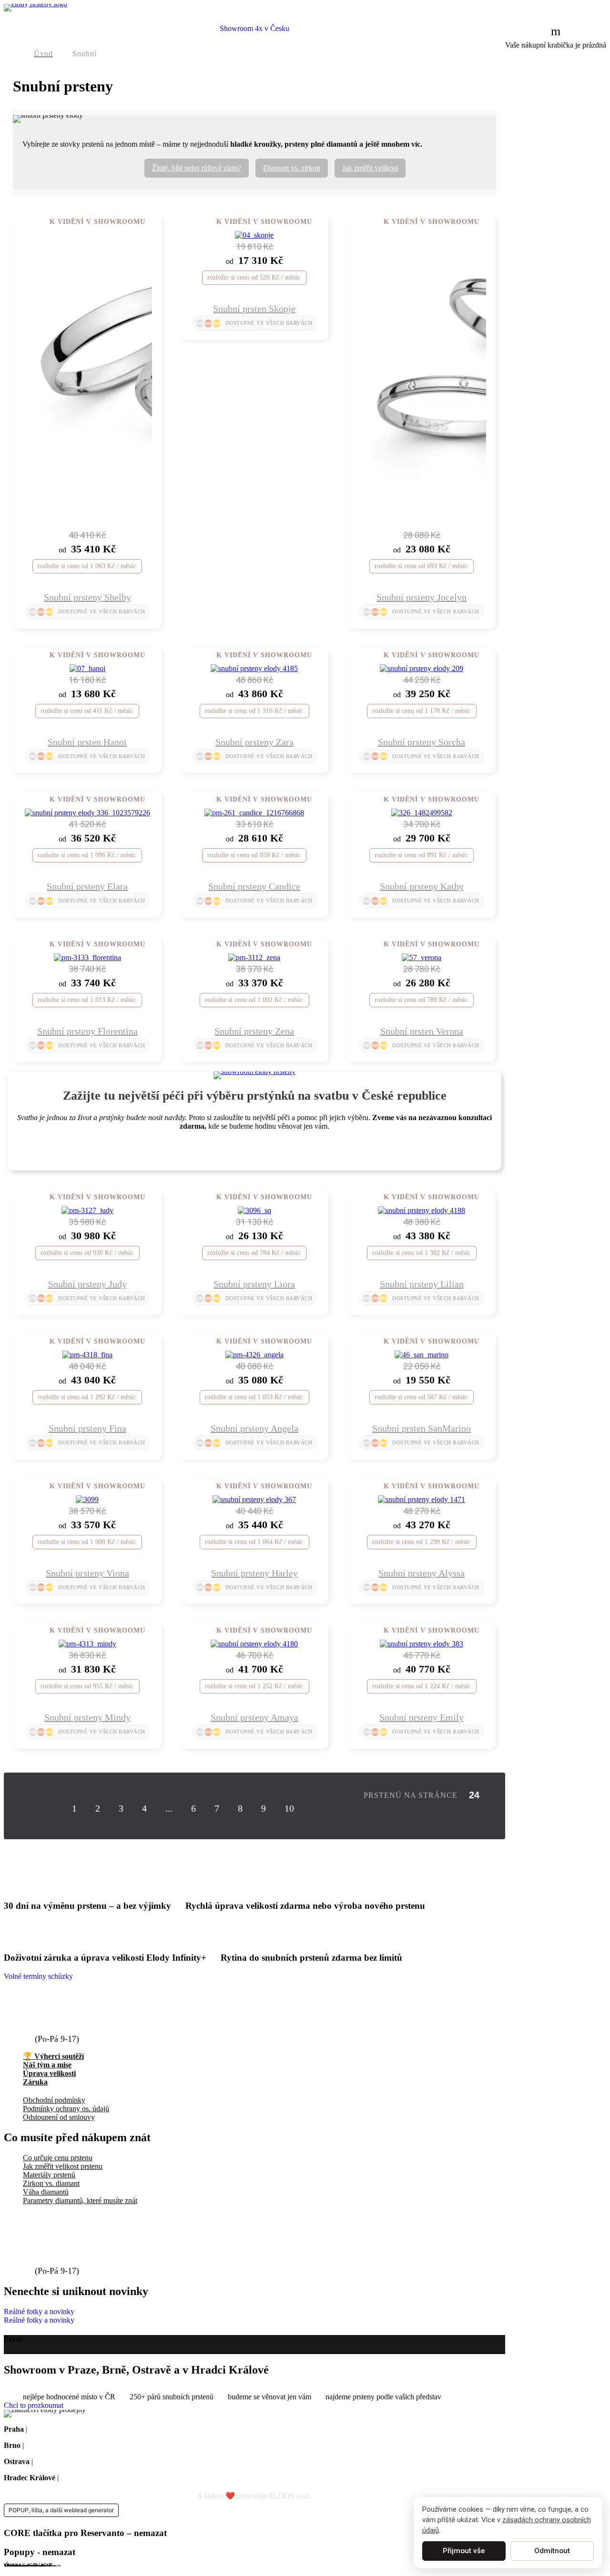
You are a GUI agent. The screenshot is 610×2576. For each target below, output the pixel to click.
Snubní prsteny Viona (87, 1573)
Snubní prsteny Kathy (422, 886)
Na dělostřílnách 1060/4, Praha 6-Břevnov (93, 2429)
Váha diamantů (46, 2192)
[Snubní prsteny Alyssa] (422, 1499)
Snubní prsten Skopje (254, 309)
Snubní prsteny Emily (422, 1717)
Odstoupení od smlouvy (59, 2117)
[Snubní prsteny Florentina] (87, 957)
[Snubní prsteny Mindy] (87, 1644)
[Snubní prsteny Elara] (87, 813)
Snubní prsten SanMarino (422, 1428)
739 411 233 (61, 2028)
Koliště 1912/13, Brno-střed (68, 2445)
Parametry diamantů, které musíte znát (80, 2200)
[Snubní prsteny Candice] (254, 813)
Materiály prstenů (49, 2175)
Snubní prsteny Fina (87, 1428)
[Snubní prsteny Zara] (254, 668)
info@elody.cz (65, 2010)
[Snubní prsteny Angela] (254, 1355)
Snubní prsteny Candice (254, 886)
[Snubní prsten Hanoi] (87, 668)
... (169, 1808)
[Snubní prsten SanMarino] (422, 1355)
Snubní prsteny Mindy (87, 1717)
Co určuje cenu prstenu (58, 2158)
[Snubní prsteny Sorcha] (422, 668)
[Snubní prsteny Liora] (254, 1210)
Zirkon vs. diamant (51, 2183)
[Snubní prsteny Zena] (254, 957)
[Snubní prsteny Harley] (254, 1499)
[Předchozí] (48, 1809)
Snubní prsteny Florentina (87, 1031)
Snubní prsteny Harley (254, 1573)
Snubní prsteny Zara (254, 742)
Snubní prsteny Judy (87, 1284)
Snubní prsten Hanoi (87, 742)
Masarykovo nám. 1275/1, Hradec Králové (125, 2478)
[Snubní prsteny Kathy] (422, 813)
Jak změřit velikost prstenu (63, 2166)
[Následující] (318, 1809)
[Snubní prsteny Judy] (87, 1210)
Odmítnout (552, 2551)
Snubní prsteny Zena (254, 1031)
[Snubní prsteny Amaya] (254, 1644)
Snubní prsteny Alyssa (422, 1573)
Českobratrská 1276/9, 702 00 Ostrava (93, 2461)
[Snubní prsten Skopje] (254, 235)
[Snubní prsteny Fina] (87, 1355)
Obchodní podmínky (54, 2100)
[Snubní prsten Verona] (422, 957)
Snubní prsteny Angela (254, 1428)
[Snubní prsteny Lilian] (422, 1210)
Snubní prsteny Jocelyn (422, 597)
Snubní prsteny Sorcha (422, 742)
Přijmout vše (464, 2551)
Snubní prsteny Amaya (254, 1717)
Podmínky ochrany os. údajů (66, 2109)
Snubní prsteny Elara (87, 886)
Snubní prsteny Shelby (87, 597)
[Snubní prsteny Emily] (422, 1644)
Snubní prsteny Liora (254, 1284)
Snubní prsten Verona (422, 1031)
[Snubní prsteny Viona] (87, 1499)
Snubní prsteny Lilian (422, 1284)
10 (289, 1808)
